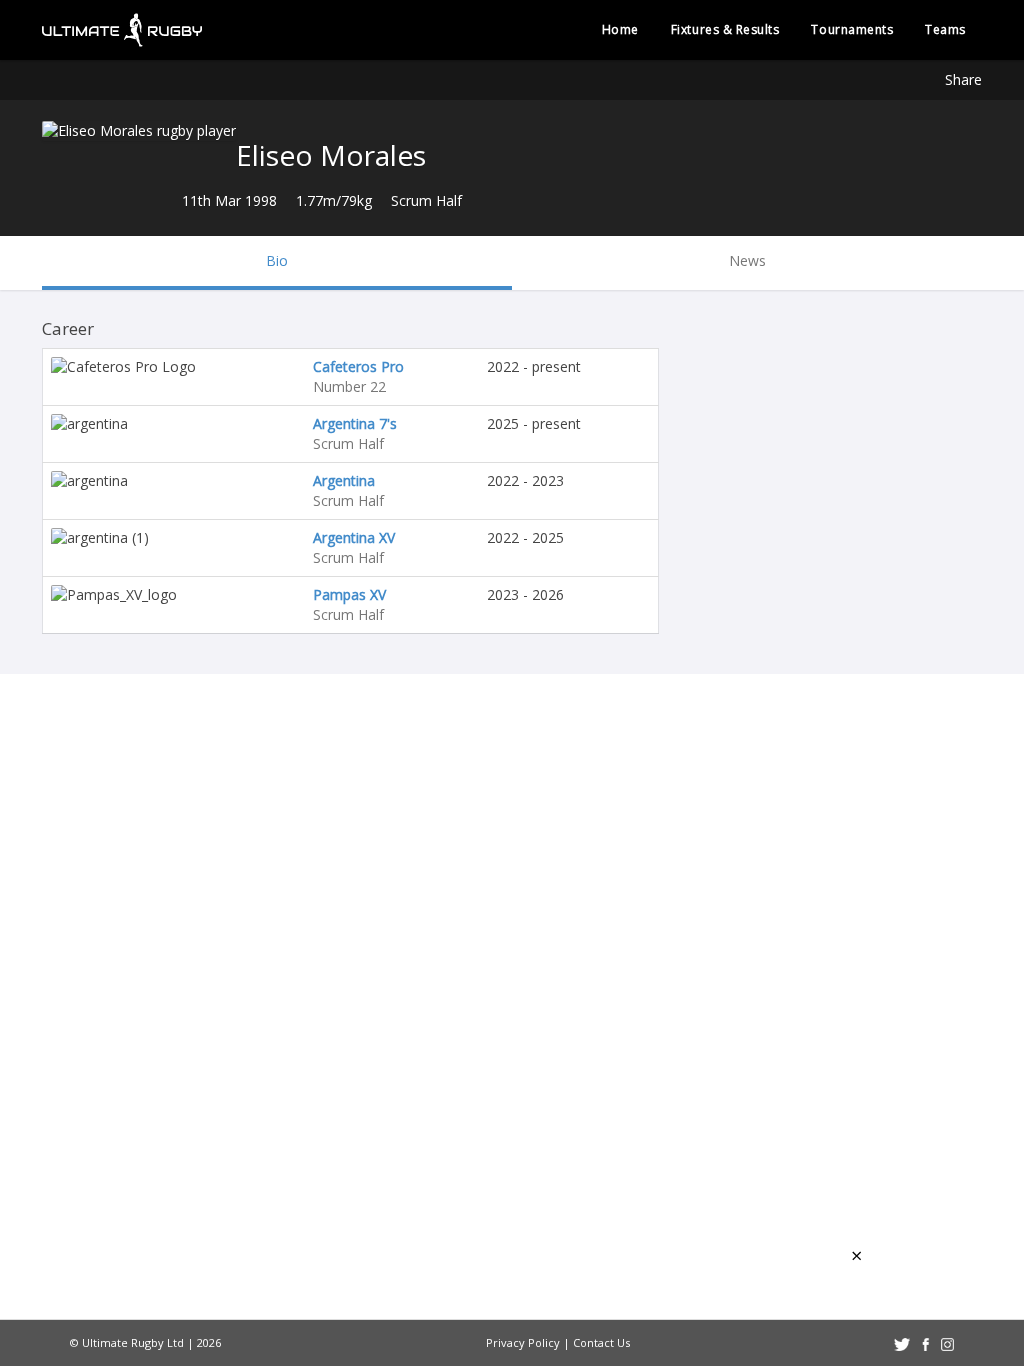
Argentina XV (354, 537)
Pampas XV (349, 594)
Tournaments (852, 29)
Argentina (344, 480)
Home (620, 29)
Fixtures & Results (725, 29)
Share (963, 79)
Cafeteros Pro (358, 366)
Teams (945, 29)
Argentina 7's (355, 423)
